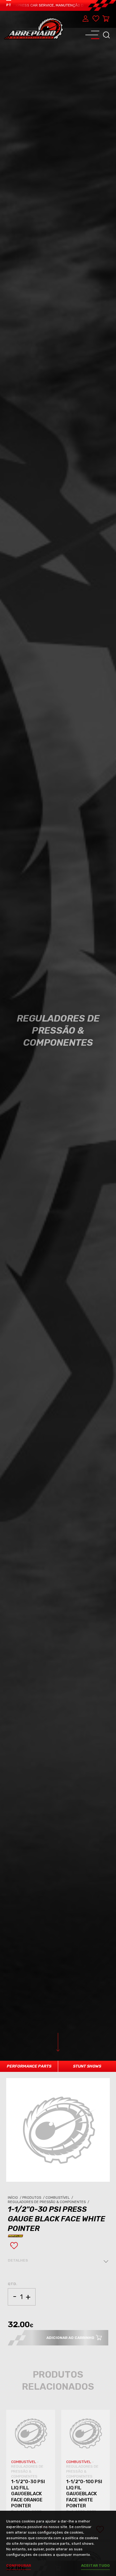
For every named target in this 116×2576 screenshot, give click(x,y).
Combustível (60, 2198)
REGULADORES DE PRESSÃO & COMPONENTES (27, 2471)
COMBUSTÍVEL (24, 2462)
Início (15, 2198)
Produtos (34, 2198)
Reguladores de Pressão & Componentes (49, 2202)
